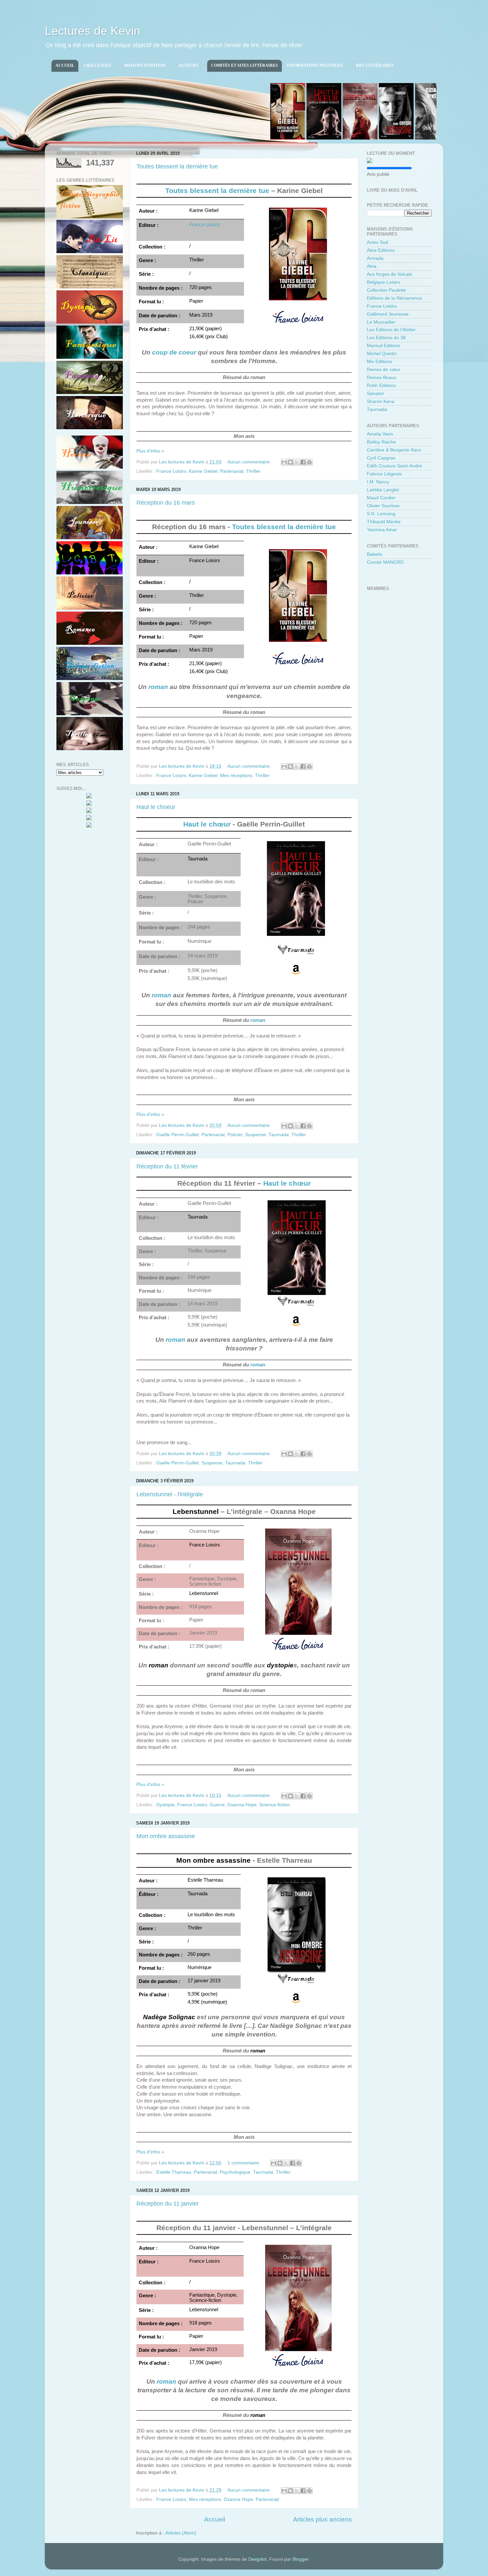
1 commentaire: (244, 2163)
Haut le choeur (156, 807)
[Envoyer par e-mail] (284, 462)
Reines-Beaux (382, 378)
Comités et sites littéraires (244, 65)
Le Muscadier (381, 322)
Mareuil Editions (384, 346)
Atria (372, 266)
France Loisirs (205, 225)
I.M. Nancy (378, 482)
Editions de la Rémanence (394, 298)
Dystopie (165, 1805)
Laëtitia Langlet (383, 490)
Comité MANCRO (385, 562)
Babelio (375, 554)
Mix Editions (379, 362)
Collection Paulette (386, 290)
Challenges (97, 65)
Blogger (300, 2559)
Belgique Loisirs (383, 282)
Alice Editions (381, 250)
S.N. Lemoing (381, 514)
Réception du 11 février (167, 1166)
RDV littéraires (375, 65)
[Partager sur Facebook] (303, 462)
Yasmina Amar (382, 530)
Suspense (255, 1135)
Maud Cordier (381, 498)
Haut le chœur (207, 824)
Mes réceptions (236, 776)
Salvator (375, 394)
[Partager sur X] (297, 462)
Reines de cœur (384, 370)
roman (158, 687)
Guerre (217, 1805)
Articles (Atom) (181, 2533)
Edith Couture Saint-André (394, 466)
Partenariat (232, 471)
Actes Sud (377, 242)
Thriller (253, 471)
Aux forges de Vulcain (390, 274)
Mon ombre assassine (166, 1836)
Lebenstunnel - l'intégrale (170, 1494)
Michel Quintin (382, 354)
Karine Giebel (203, 471)
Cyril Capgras (381, 458)
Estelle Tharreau (174, 2172)
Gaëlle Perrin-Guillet (178, 1135)
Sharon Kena (381, 401)
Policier (235, 1135)
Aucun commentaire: (250, 462)
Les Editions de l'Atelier (391, 330)
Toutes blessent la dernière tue (177, 166)
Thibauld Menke (384, 522)
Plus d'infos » (150, 451)
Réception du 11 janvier (168, 2204)
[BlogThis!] (290, 462)
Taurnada (279, 1135)
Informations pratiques (315, 65)
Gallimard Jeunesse (388, 314)
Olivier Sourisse (383, 506)
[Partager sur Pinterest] (309, 462)
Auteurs (188, 65)
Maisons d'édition (145, 65)
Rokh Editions (381, 386)
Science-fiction (275, 1805)
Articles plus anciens (323, 2519)
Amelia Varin (380, 434)
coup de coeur (174, 352)
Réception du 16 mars (166, 503)
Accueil (65, 65)
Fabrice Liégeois (384, 474)
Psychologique (235, 2172)
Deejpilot (257, 2559)
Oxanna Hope (242, 1805)
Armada (375, 258)
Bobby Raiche (381, 442)
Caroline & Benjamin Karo (394, 450)
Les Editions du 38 (386, 338)
